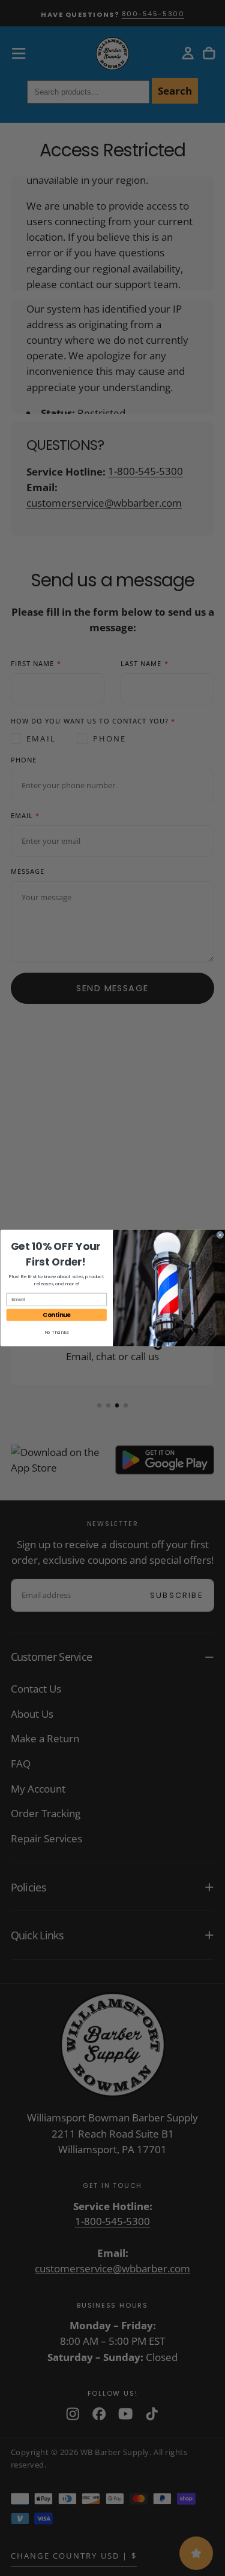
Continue (56, 1315)
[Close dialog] (220, 1235)
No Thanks (56, 1332)
